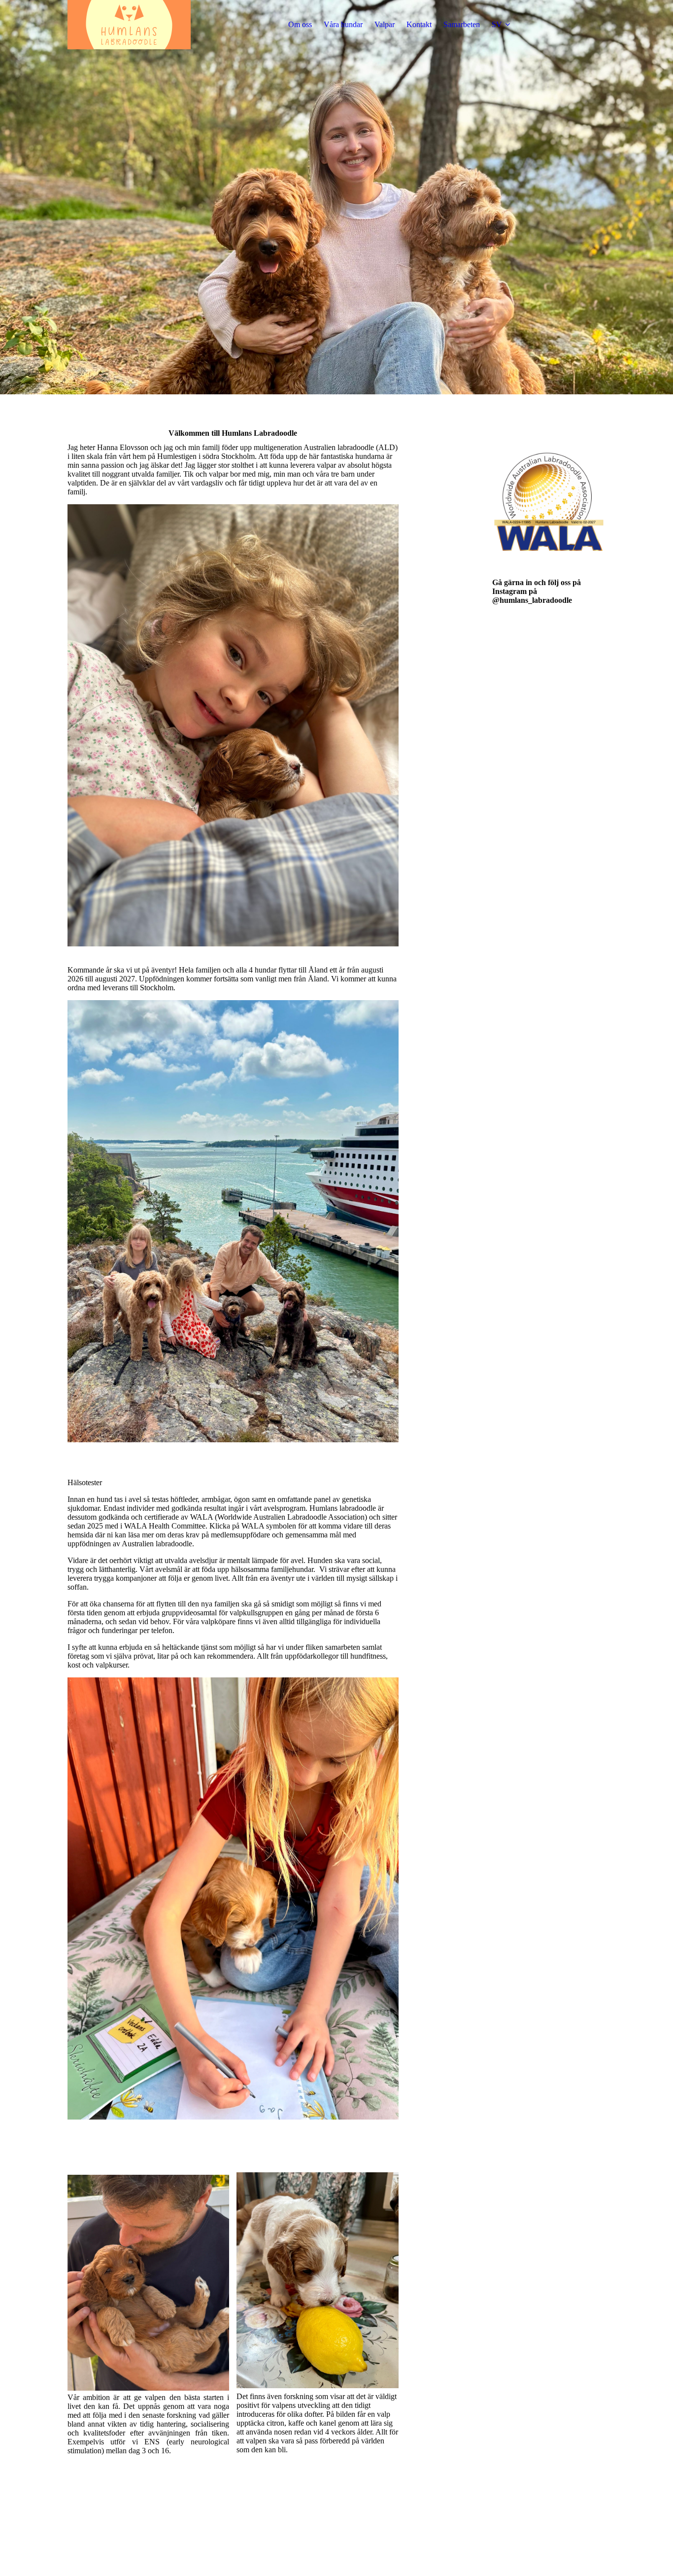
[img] (129, 25)
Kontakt (419, 24)
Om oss (300, 24)
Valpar (385, 24)
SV (497, 24)
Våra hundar (343, 24)
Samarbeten (462, 24)
